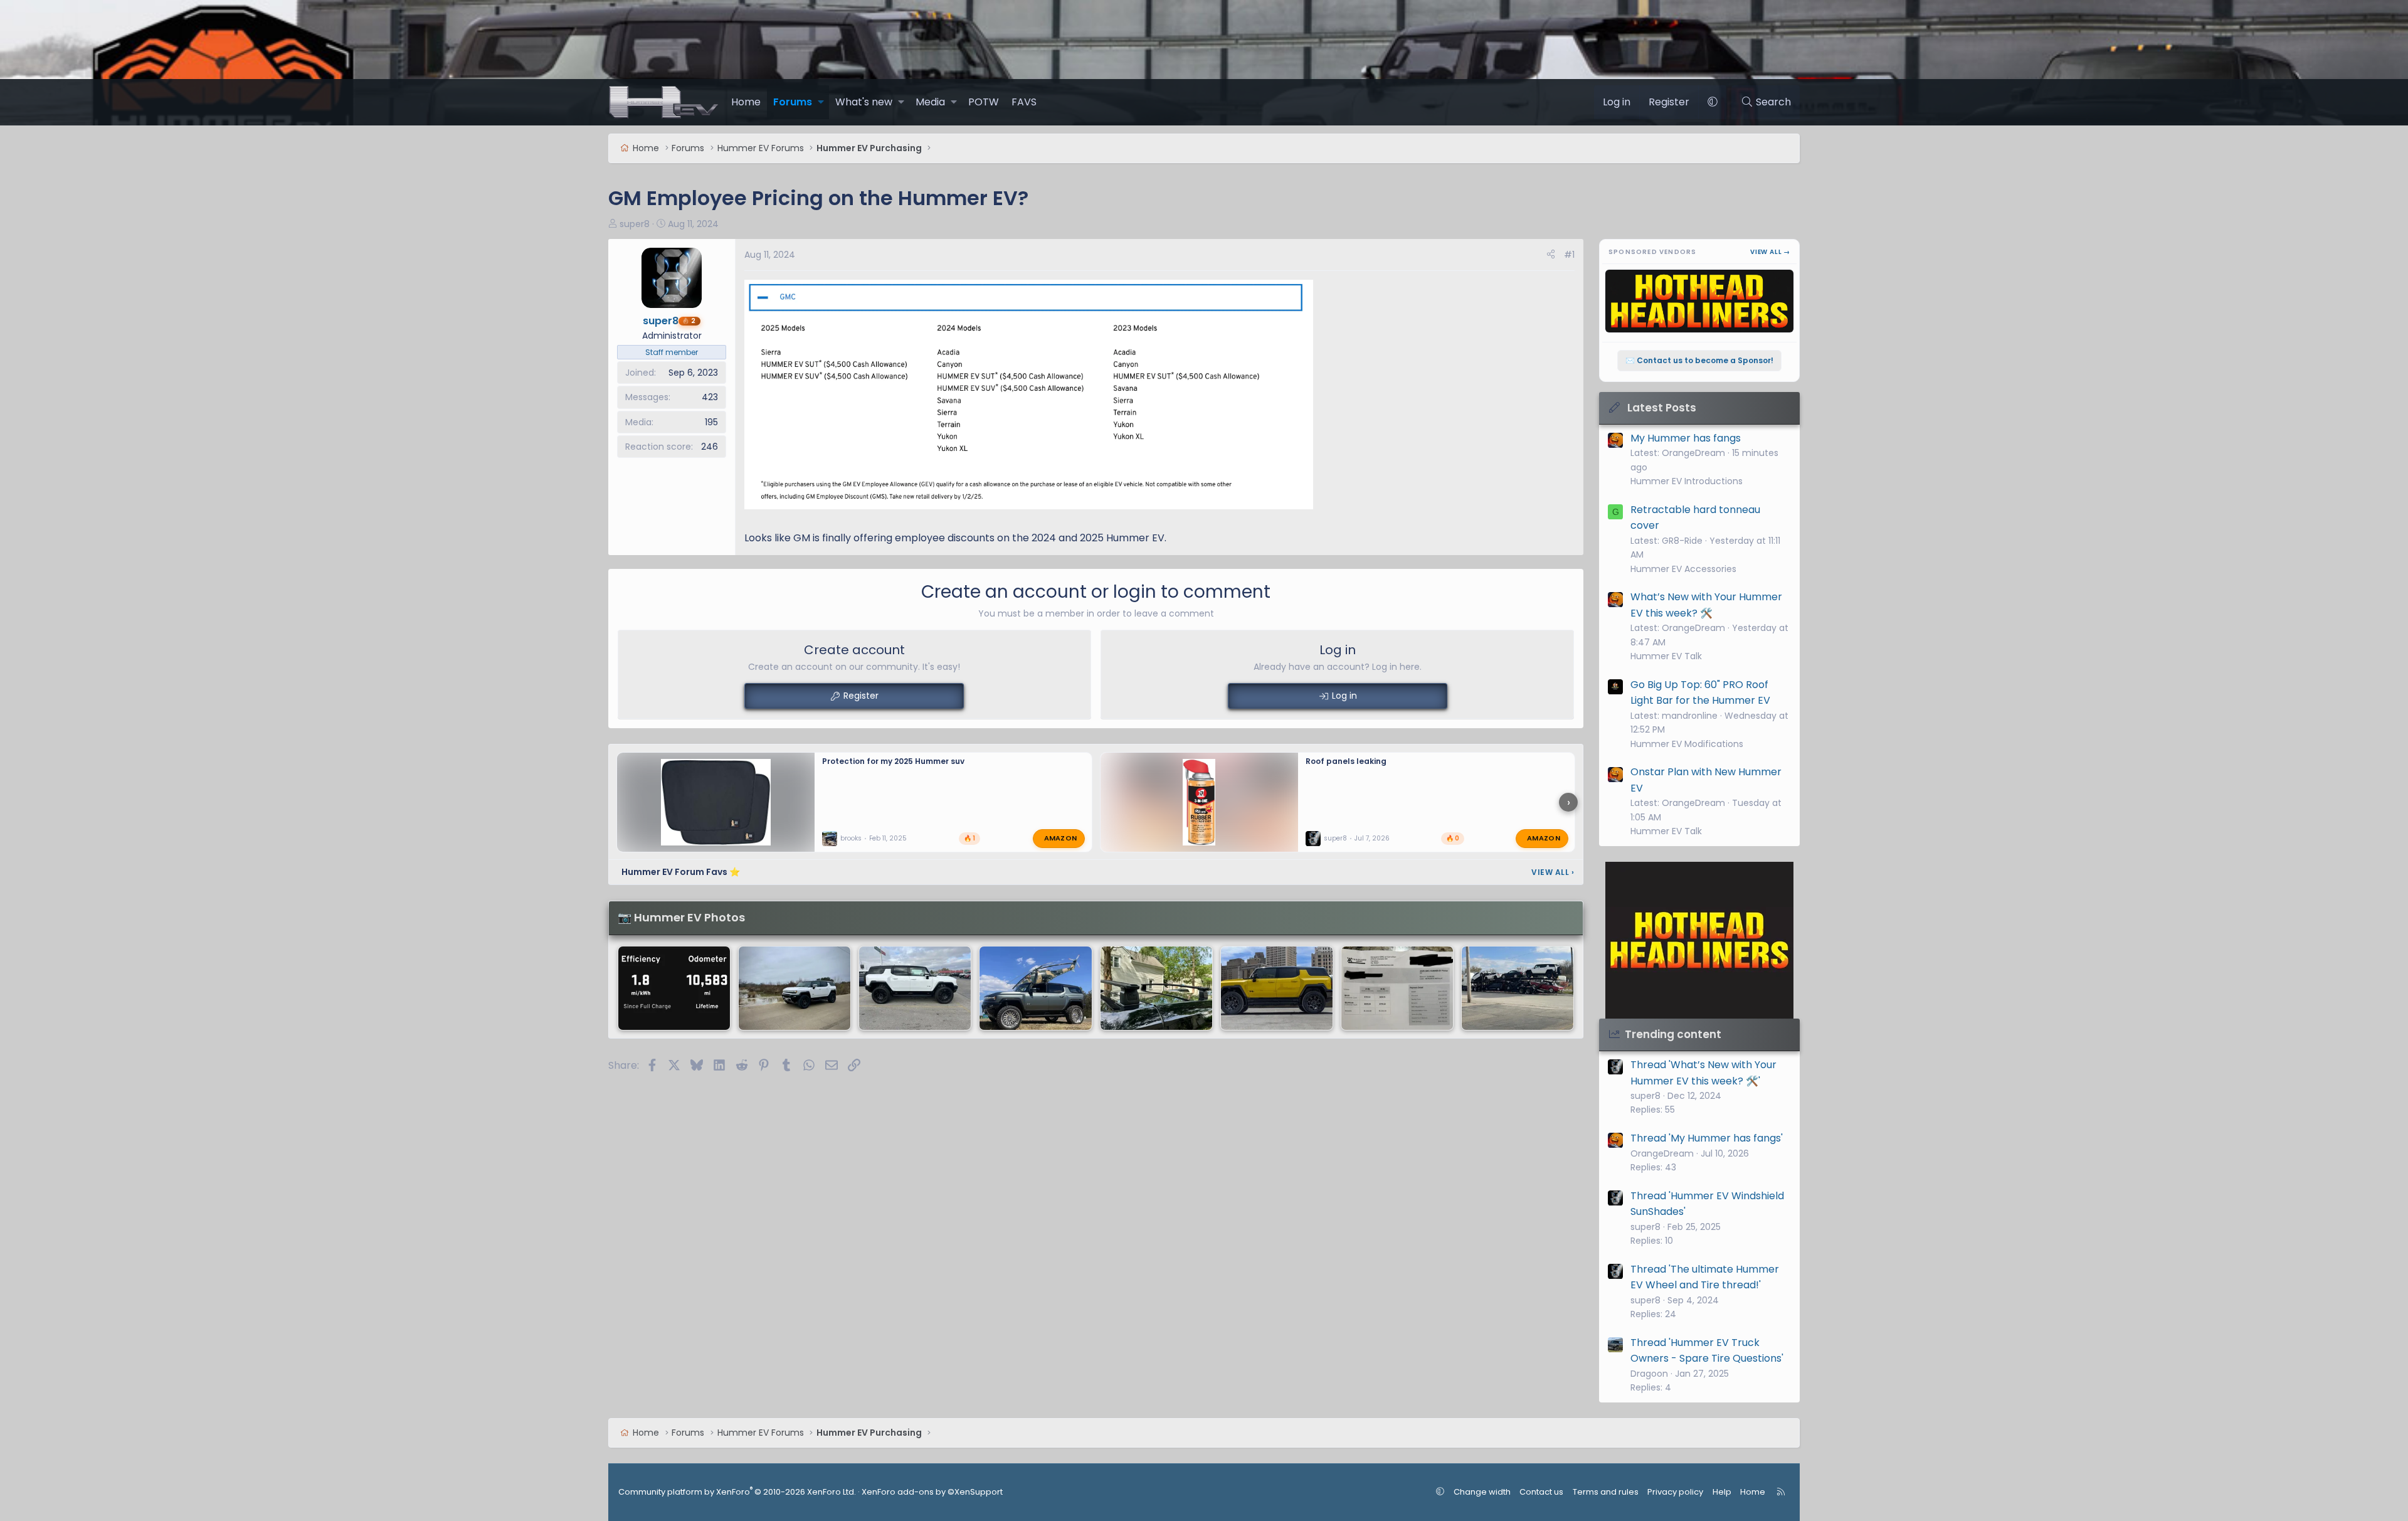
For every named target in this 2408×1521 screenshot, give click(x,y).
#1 (1569, 255)
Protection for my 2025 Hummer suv (893, 761)
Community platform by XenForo (737, 1492)
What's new (864, 102)
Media (930, 102)
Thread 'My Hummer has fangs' (1707, 1138)
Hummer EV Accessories (1683, 569)
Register (861, 696)
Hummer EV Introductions (1687, 481)
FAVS (1024, 102)
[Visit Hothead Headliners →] (1699, 940)
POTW (984, 102)
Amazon (1061, 838)
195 (711, 422)
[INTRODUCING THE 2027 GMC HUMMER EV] (1277, 988)
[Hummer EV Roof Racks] (1156, 988)
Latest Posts (1662, 408)
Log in (1344, 696)
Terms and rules (1606, 1492)
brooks (851, 838)
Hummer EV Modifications (1687, 744)
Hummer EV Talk (1666, 656)
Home (746, 102)
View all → (1770, 252)
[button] (821, 102)
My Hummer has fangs (1686, 438)
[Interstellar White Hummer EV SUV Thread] (915, 988)
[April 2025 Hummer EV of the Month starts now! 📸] (795, 988)
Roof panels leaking (1346, 761)
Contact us (1541, 1492)
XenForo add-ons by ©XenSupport (932, 1492)
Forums (793, 102)
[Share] (1551, 255)
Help (1722, 1492)
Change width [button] (1482, 1492)
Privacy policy (1675, 1492)
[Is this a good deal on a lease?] (1397, 988)
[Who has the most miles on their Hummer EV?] (674, 988)
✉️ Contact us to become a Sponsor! (1699, 360)
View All (1553, 872)
